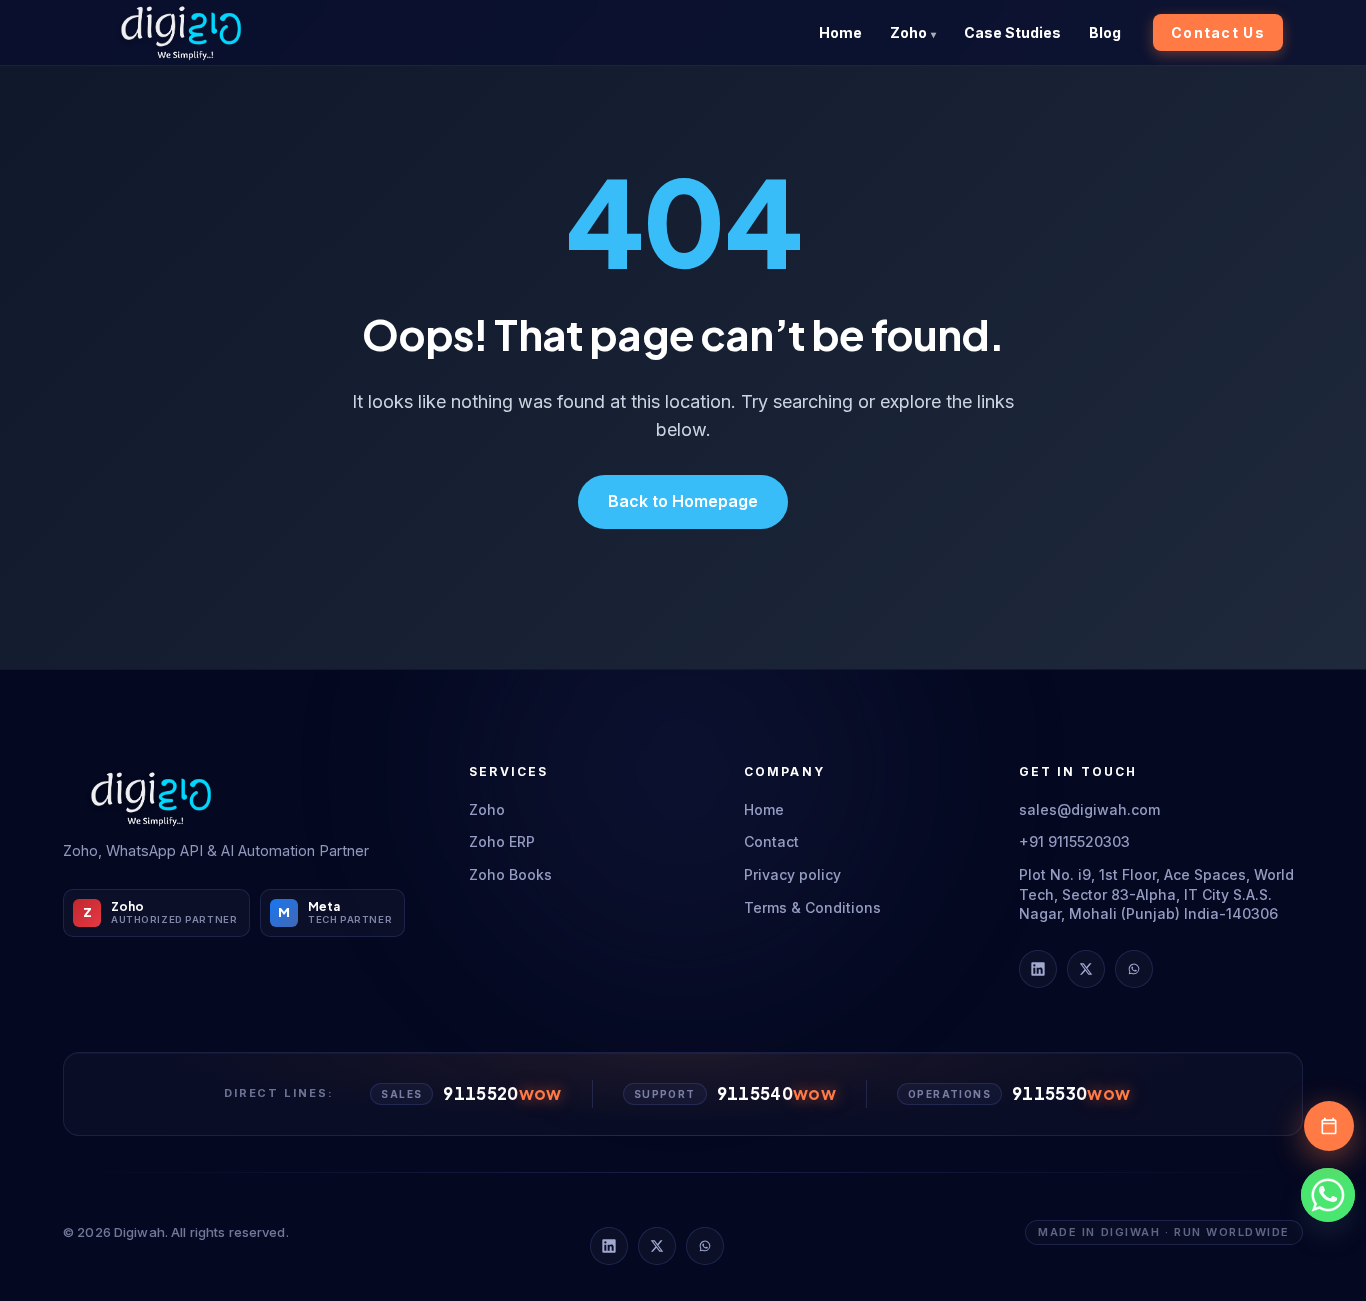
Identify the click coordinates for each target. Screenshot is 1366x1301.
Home (840, 32)
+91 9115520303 (1074, 841)
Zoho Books (510, 874)
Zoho (908, 32)
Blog (1105, 32)
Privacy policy (792, 874)
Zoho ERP (502, 841)
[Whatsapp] (1328, 1195)
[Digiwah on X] (1086, 969)
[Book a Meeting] (1329, 1126)
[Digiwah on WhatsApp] (1134, 969)
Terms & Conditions (812, 907)
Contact (771, 841)
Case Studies (1012, 32)
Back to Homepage (683, 501)
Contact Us (1218, 32)
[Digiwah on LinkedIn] (1038, 969)
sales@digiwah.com (1089, 809)
